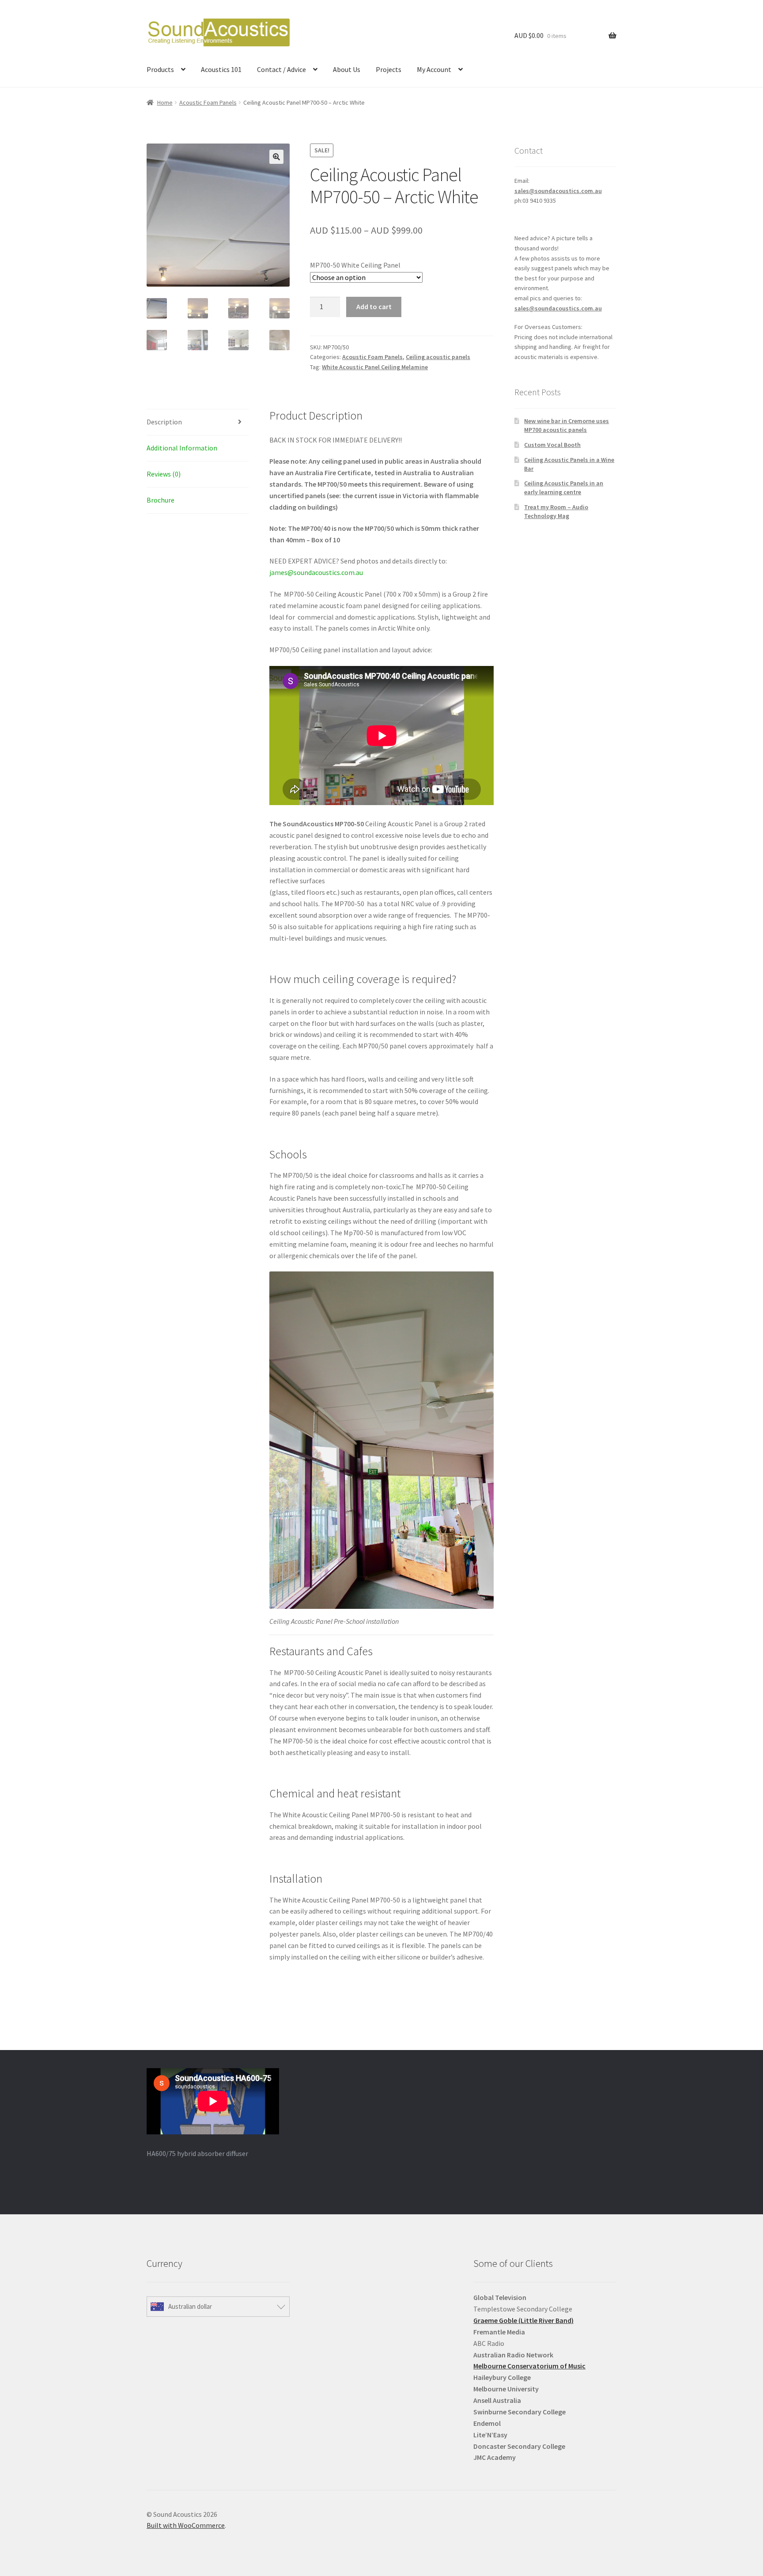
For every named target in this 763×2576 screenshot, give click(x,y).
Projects (389, 69)
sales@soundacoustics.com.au (558, 191)
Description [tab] (164, 422)
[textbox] (545, 2378)
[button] (276, 157)
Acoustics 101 (221, 69)
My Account (434, 69)
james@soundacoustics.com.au (316, 572)
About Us (347, 69)
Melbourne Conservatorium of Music (529, 2366)
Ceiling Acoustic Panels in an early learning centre (564, 488)
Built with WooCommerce (186, 2525)
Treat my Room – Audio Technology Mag (556, 511)
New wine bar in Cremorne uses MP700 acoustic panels (567, 425)
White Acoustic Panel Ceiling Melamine (375, 367)
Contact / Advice (281, 69)
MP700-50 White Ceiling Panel (355, 265)
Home (165, 102)
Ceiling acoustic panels (438, 357)
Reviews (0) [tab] (164, 474)
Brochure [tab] (161, 500)
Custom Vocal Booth (552, 445)
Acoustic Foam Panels (208, 102)
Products (160, 69)
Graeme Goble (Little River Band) (523, 2320)
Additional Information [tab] (182, 448)
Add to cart (374, 306)
